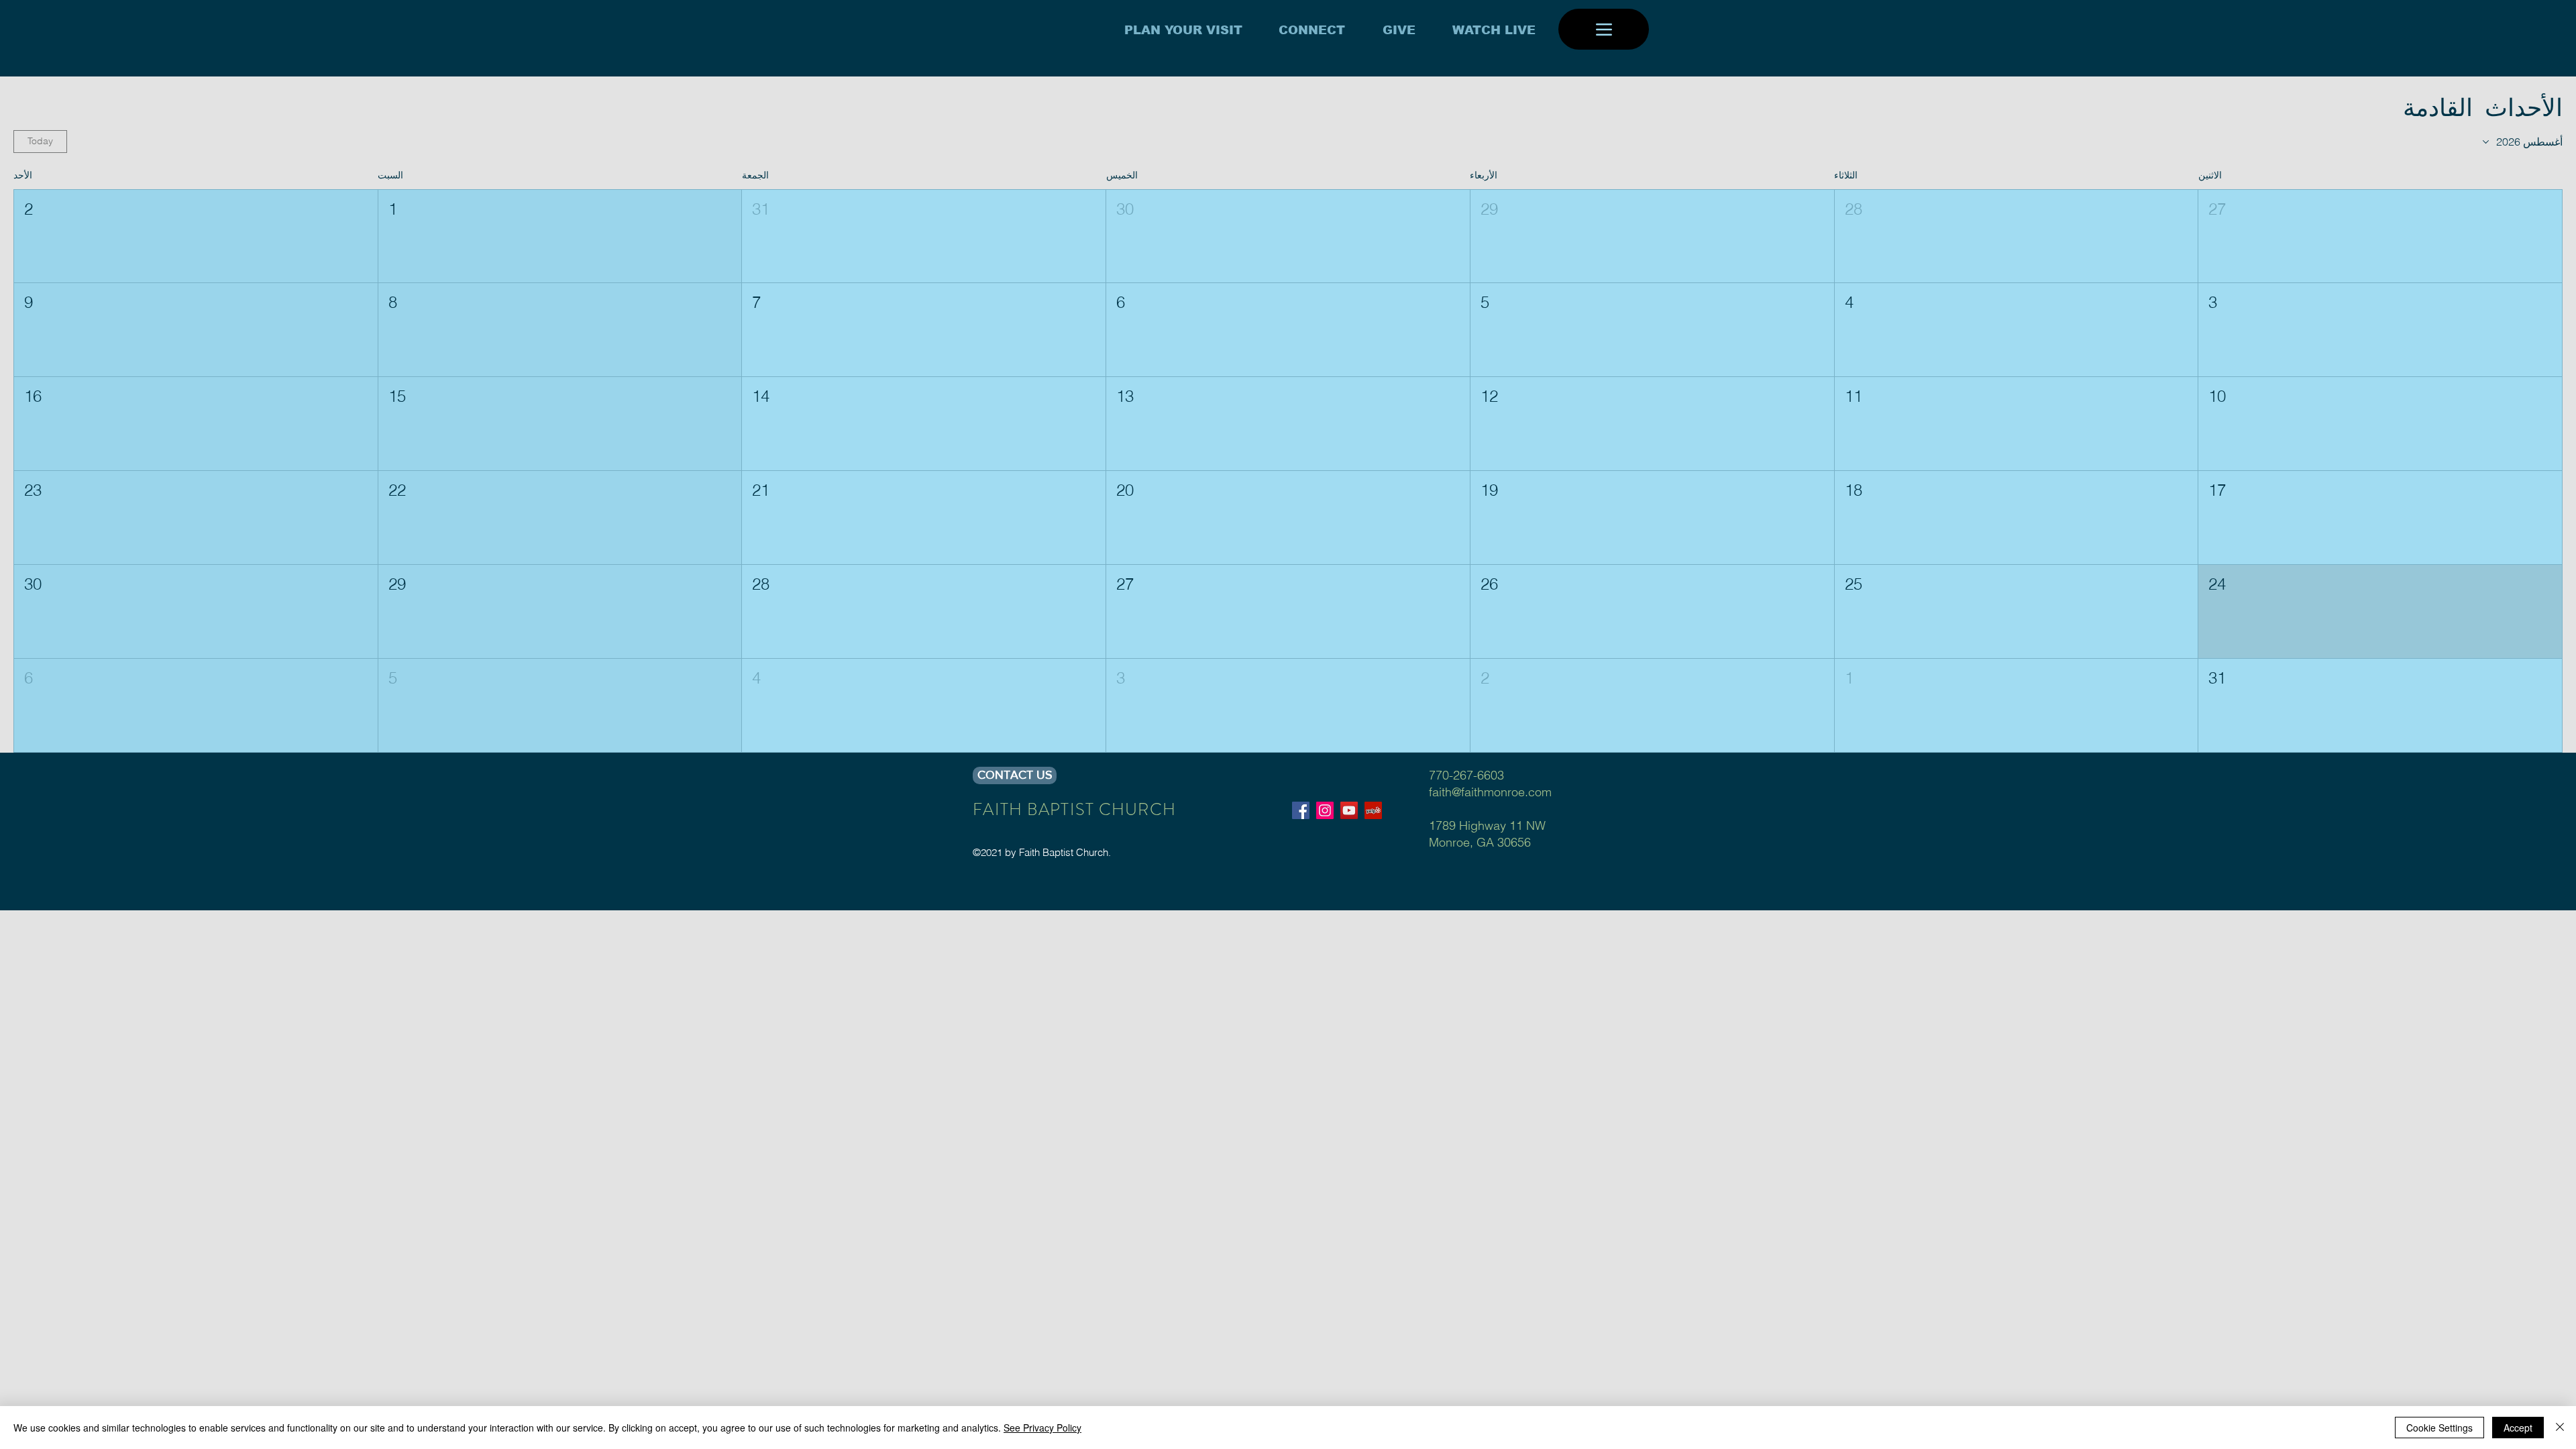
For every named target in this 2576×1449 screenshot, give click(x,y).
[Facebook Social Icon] (1301, 810)
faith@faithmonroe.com (1490, 792)
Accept (2518, 1428)
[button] (2380, 236)
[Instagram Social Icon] (1325, 810)
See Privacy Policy (1042, 1428)
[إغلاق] (2560, 1428)
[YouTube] (1349, 810)
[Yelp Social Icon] (1373, 810)
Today (40, 141)
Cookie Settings (2439, 1428)
